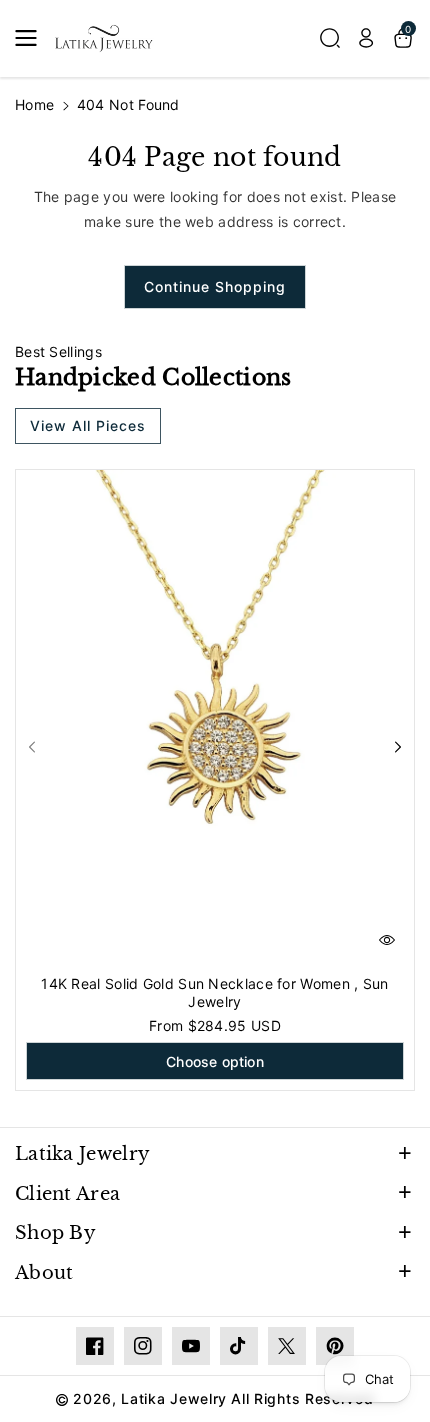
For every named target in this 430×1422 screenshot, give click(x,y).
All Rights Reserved (302, 1398)
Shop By (55, 1233)
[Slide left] (32, 747)
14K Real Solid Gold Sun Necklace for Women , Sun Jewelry (214, 992)
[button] (32, 38)
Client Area (67, 1194)
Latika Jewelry (82, 1154)
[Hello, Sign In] (366, 38)
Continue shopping (215, 286)
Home (34, 104)
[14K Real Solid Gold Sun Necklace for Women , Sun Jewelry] (215, 719)
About (44, 1273)
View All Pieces (88, 425)
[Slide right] (398, 747)
